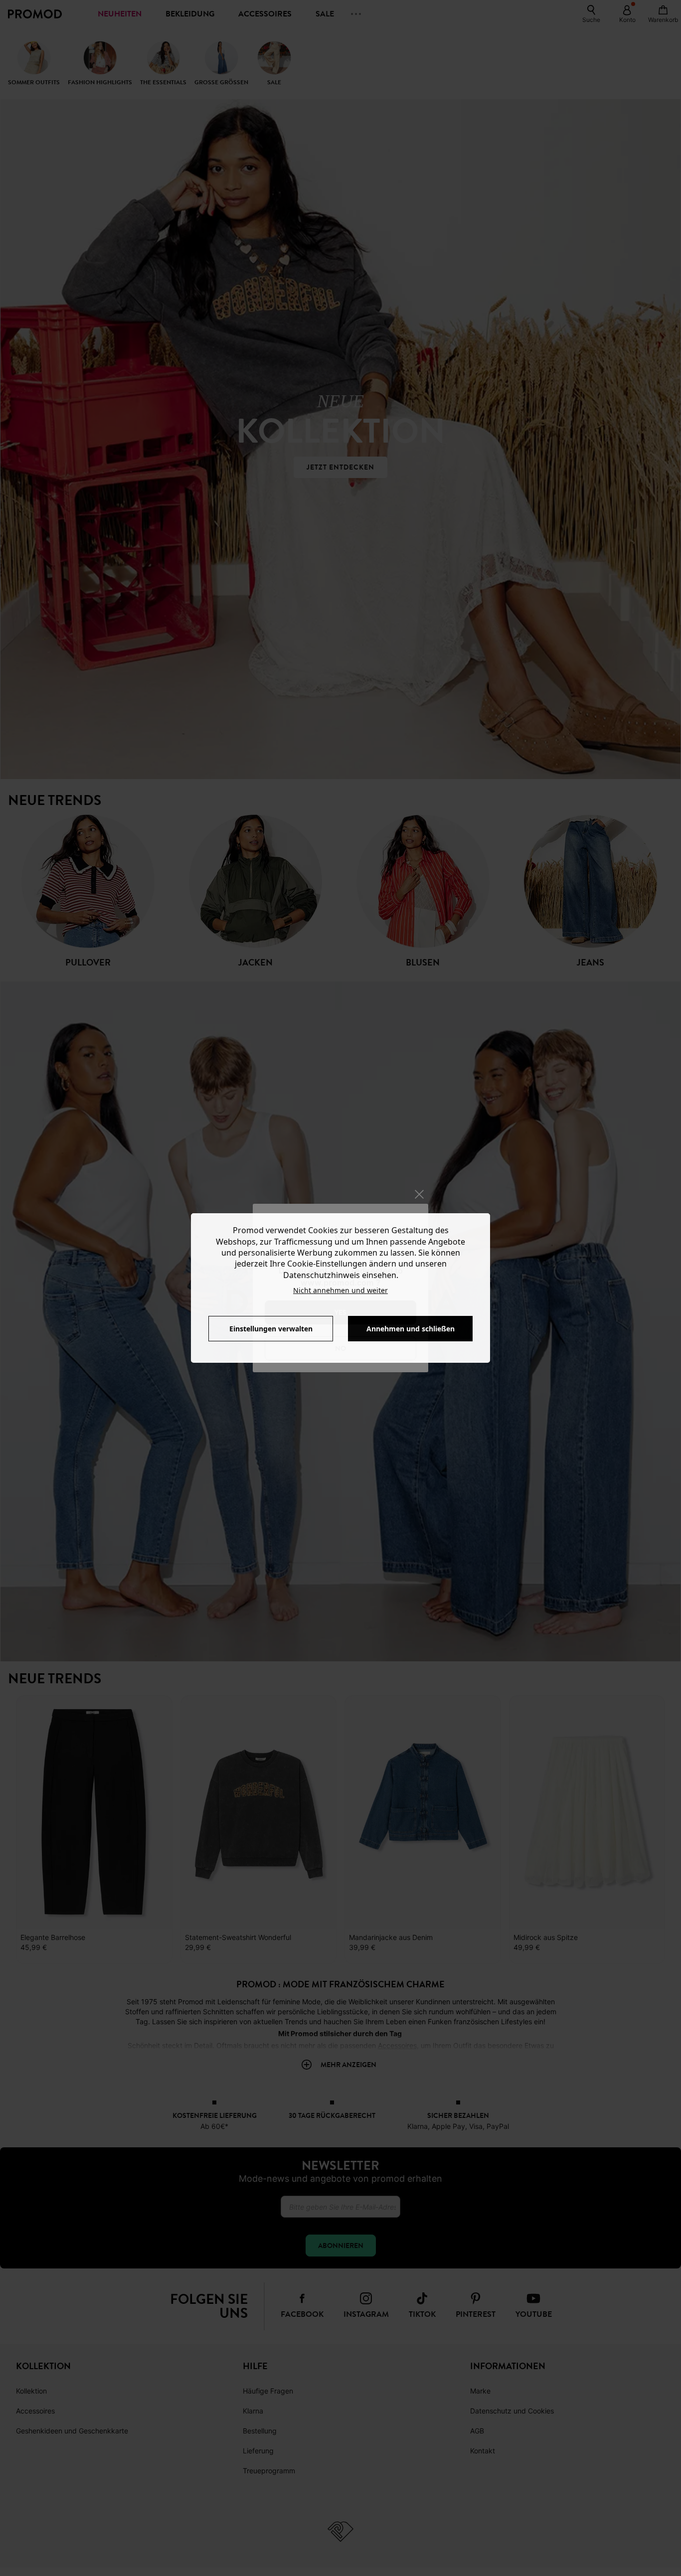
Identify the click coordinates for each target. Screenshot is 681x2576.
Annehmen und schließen (411, 1329)
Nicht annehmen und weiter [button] (340, 1290)
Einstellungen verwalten (271, 1329)
